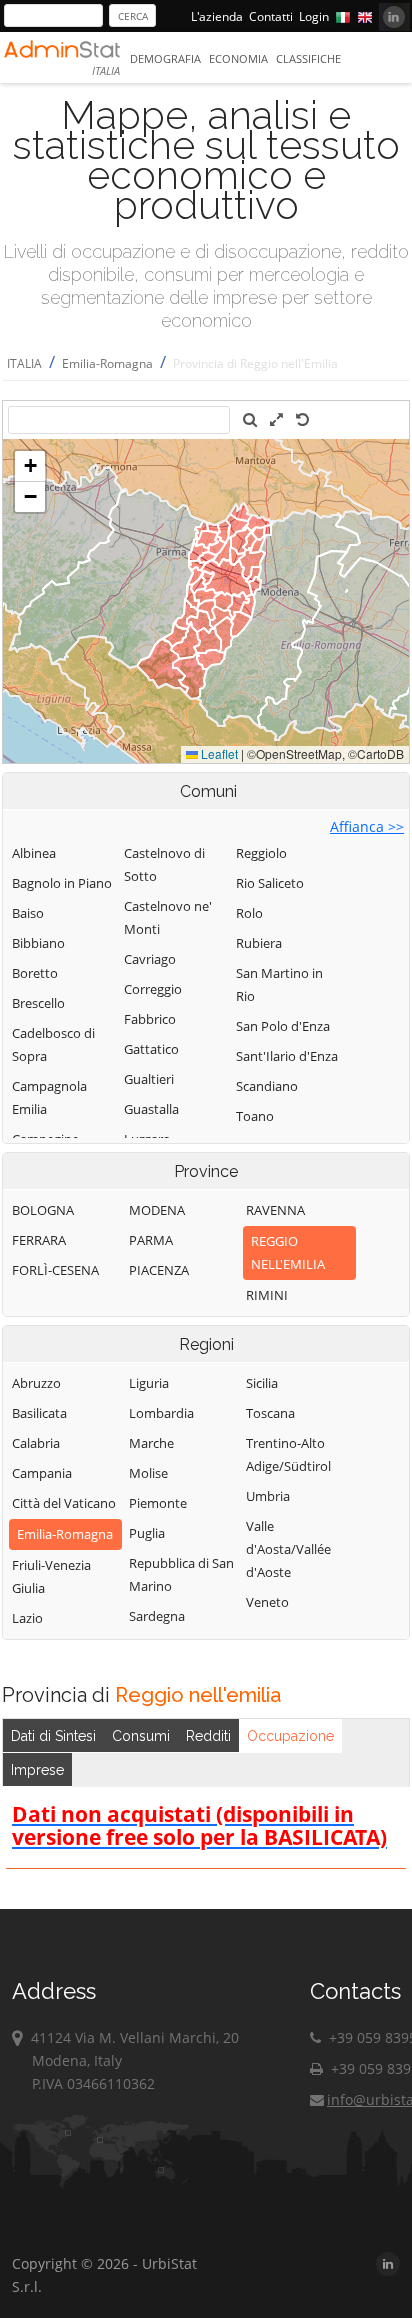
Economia (238, 58)
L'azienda (217, 16)
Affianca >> (367, 826)
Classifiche (308, 58)
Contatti (271, 16)
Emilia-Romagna (107, 363)
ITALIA (24, 363)
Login (314, 16)
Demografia (165, 58)
